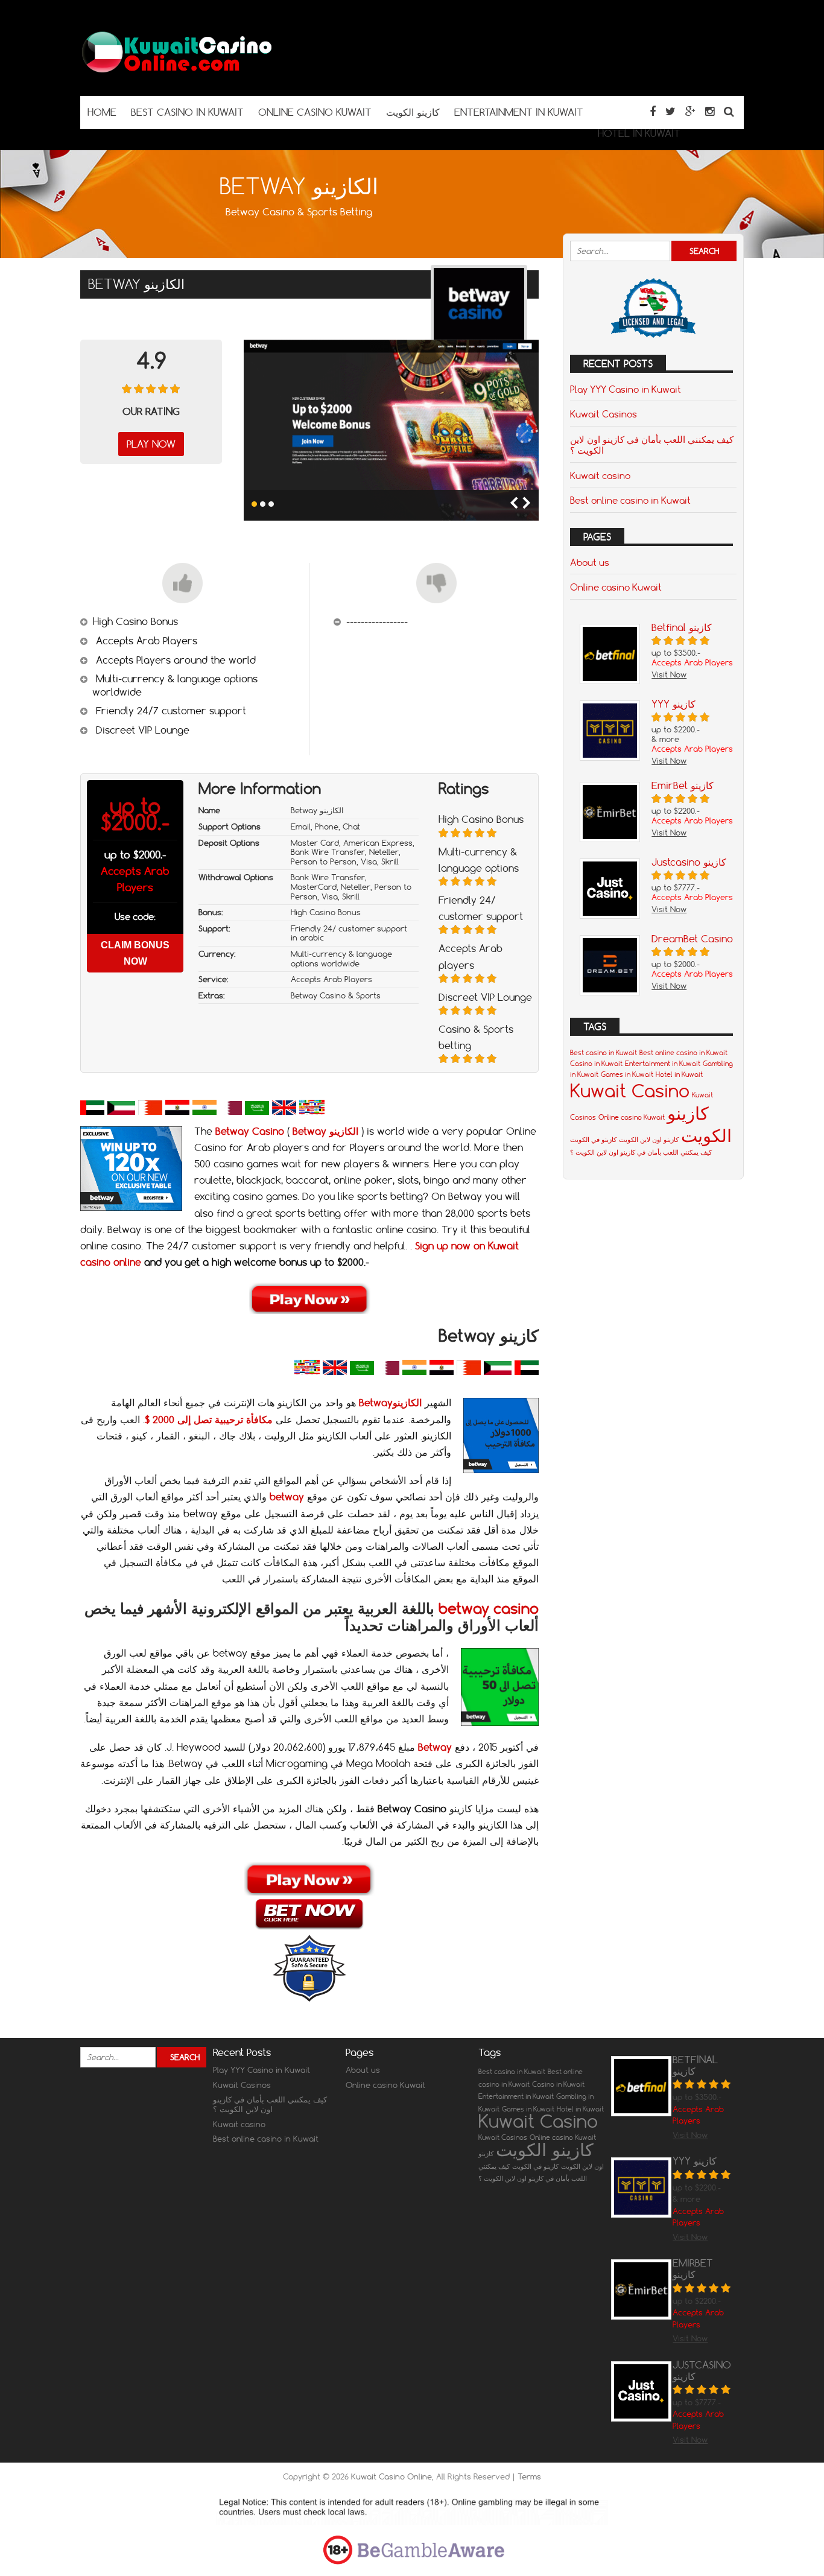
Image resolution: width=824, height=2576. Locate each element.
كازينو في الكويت (593, 1140)
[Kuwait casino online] (177, 72)
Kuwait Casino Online (391, 2476)
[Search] (729, 111)
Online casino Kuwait (616, 587)
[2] (263, 504)
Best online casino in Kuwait (630, 500)
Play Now (151, 444)
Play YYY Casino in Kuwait (626, 389)
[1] (254, 504)
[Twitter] (670, 111)
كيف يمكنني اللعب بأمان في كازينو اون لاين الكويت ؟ (652, 445)
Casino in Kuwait (596, 1064)
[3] (271, 504)
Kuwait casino (600, 475)
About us (590, 562)
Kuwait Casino (630, 1090)
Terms (529, 2476)
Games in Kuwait (627, 1074)
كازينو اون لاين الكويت (649, 1140)
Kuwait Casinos (604, 414)
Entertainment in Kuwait (663, 1064)
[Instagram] (710, 111)
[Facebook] (653, 111)
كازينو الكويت (699, 1124)
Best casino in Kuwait (604, 1053)
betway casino (489, 1608)
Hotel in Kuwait (679, 1074)
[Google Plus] (690, 111)
